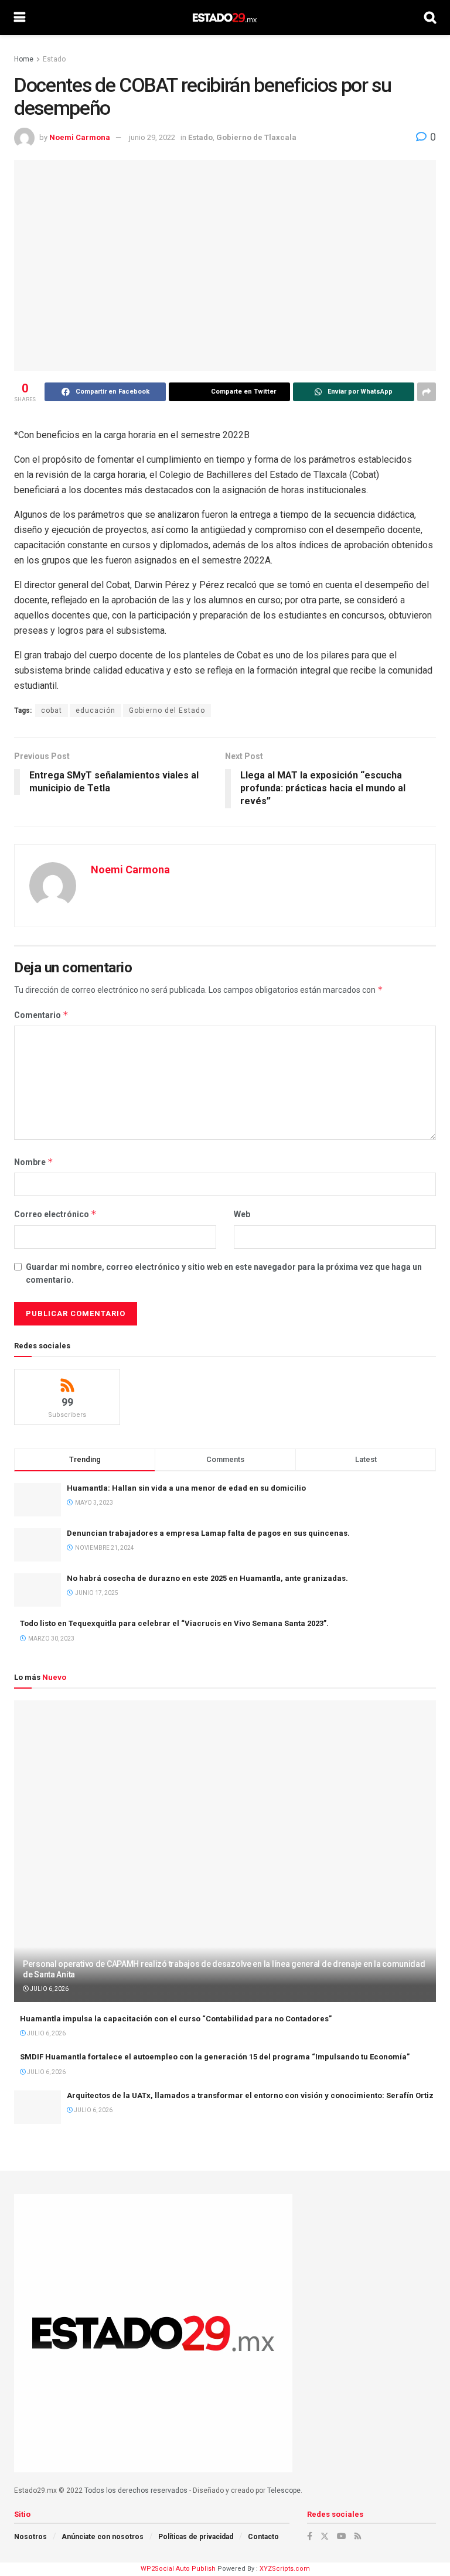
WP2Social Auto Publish (178, 2569)
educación (96, 710)
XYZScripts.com (285, 2569)
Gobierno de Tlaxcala (256, 137)
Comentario (41, 1015)
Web (242, 1214)
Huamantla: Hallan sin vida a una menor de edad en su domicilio (186, 1488)
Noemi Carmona (80, 137)
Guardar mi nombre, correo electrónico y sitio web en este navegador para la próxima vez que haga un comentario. (224, 1273)
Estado (54, 59)
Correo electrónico (55, 1214)
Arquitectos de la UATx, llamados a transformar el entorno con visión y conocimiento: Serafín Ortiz (250, 2095)
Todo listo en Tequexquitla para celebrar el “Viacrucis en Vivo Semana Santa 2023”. (174, 1623)
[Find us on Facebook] (310, 2536)
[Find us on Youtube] (342, 2536)
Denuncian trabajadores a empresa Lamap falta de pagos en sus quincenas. (208, 1533)
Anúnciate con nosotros (103, 2537)
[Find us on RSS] (358, 2536)
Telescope (284, 2490)
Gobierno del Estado (167, 710)
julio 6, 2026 (49, 1989)
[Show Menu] (20, 18)
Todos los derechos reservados (136, 2490)
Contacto (263, 2537)
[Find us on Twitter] (325, 2536)
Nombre (34, 1162)
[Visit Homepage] (225, 18)
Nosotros (30, 2537)
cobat (52, 710)
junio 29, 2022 (152, 137)
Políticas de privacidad (196, 2537)
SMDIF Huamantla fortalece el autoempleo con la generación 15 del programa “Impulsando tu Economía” (215, 2057)
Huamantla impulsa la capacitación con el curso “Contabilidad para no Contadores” (176, 2019)
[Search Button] (430, 18)
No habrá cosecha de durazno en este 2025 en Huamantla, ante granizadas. (207, 1578)
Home (24, 59)
